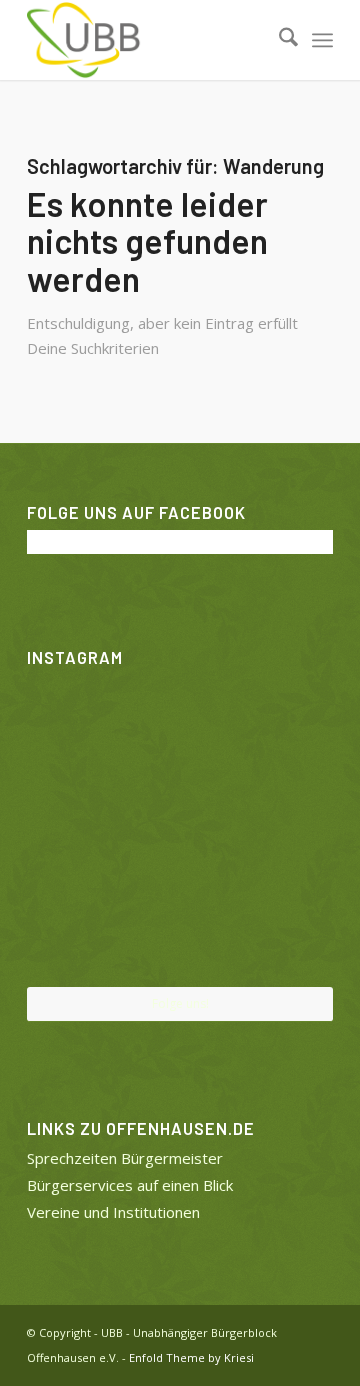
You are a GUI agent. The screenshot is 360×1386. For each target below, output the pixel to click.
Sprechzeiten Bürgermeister (125, 1158)
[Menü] (322, 40)
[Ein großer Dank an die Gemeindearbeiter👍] (283, 724)
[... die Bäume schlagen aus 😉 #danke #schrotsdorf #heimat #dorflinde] (76, 829)
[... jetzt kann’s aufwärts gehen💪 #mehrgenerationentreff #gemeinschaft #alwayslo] (180, 831)
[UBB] (149, 40)
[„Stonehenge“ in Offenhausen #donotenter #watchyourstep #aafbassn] (180, 936)
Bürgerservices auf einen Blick (130, 1185)
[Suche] (278, 40)
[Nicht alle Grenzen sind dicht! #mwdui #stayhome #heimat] (283, 934)
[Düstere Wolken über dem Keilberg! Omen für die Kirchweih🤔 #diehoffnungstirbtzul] (76, 934)
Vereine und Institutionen (113, 1212)
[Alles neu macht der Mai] (76, 724)
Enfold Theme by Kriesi (191, 1357)
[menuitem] (278, 40)
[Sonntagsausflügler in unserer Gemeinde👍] (180, 726)
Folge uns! (180, 1003)
